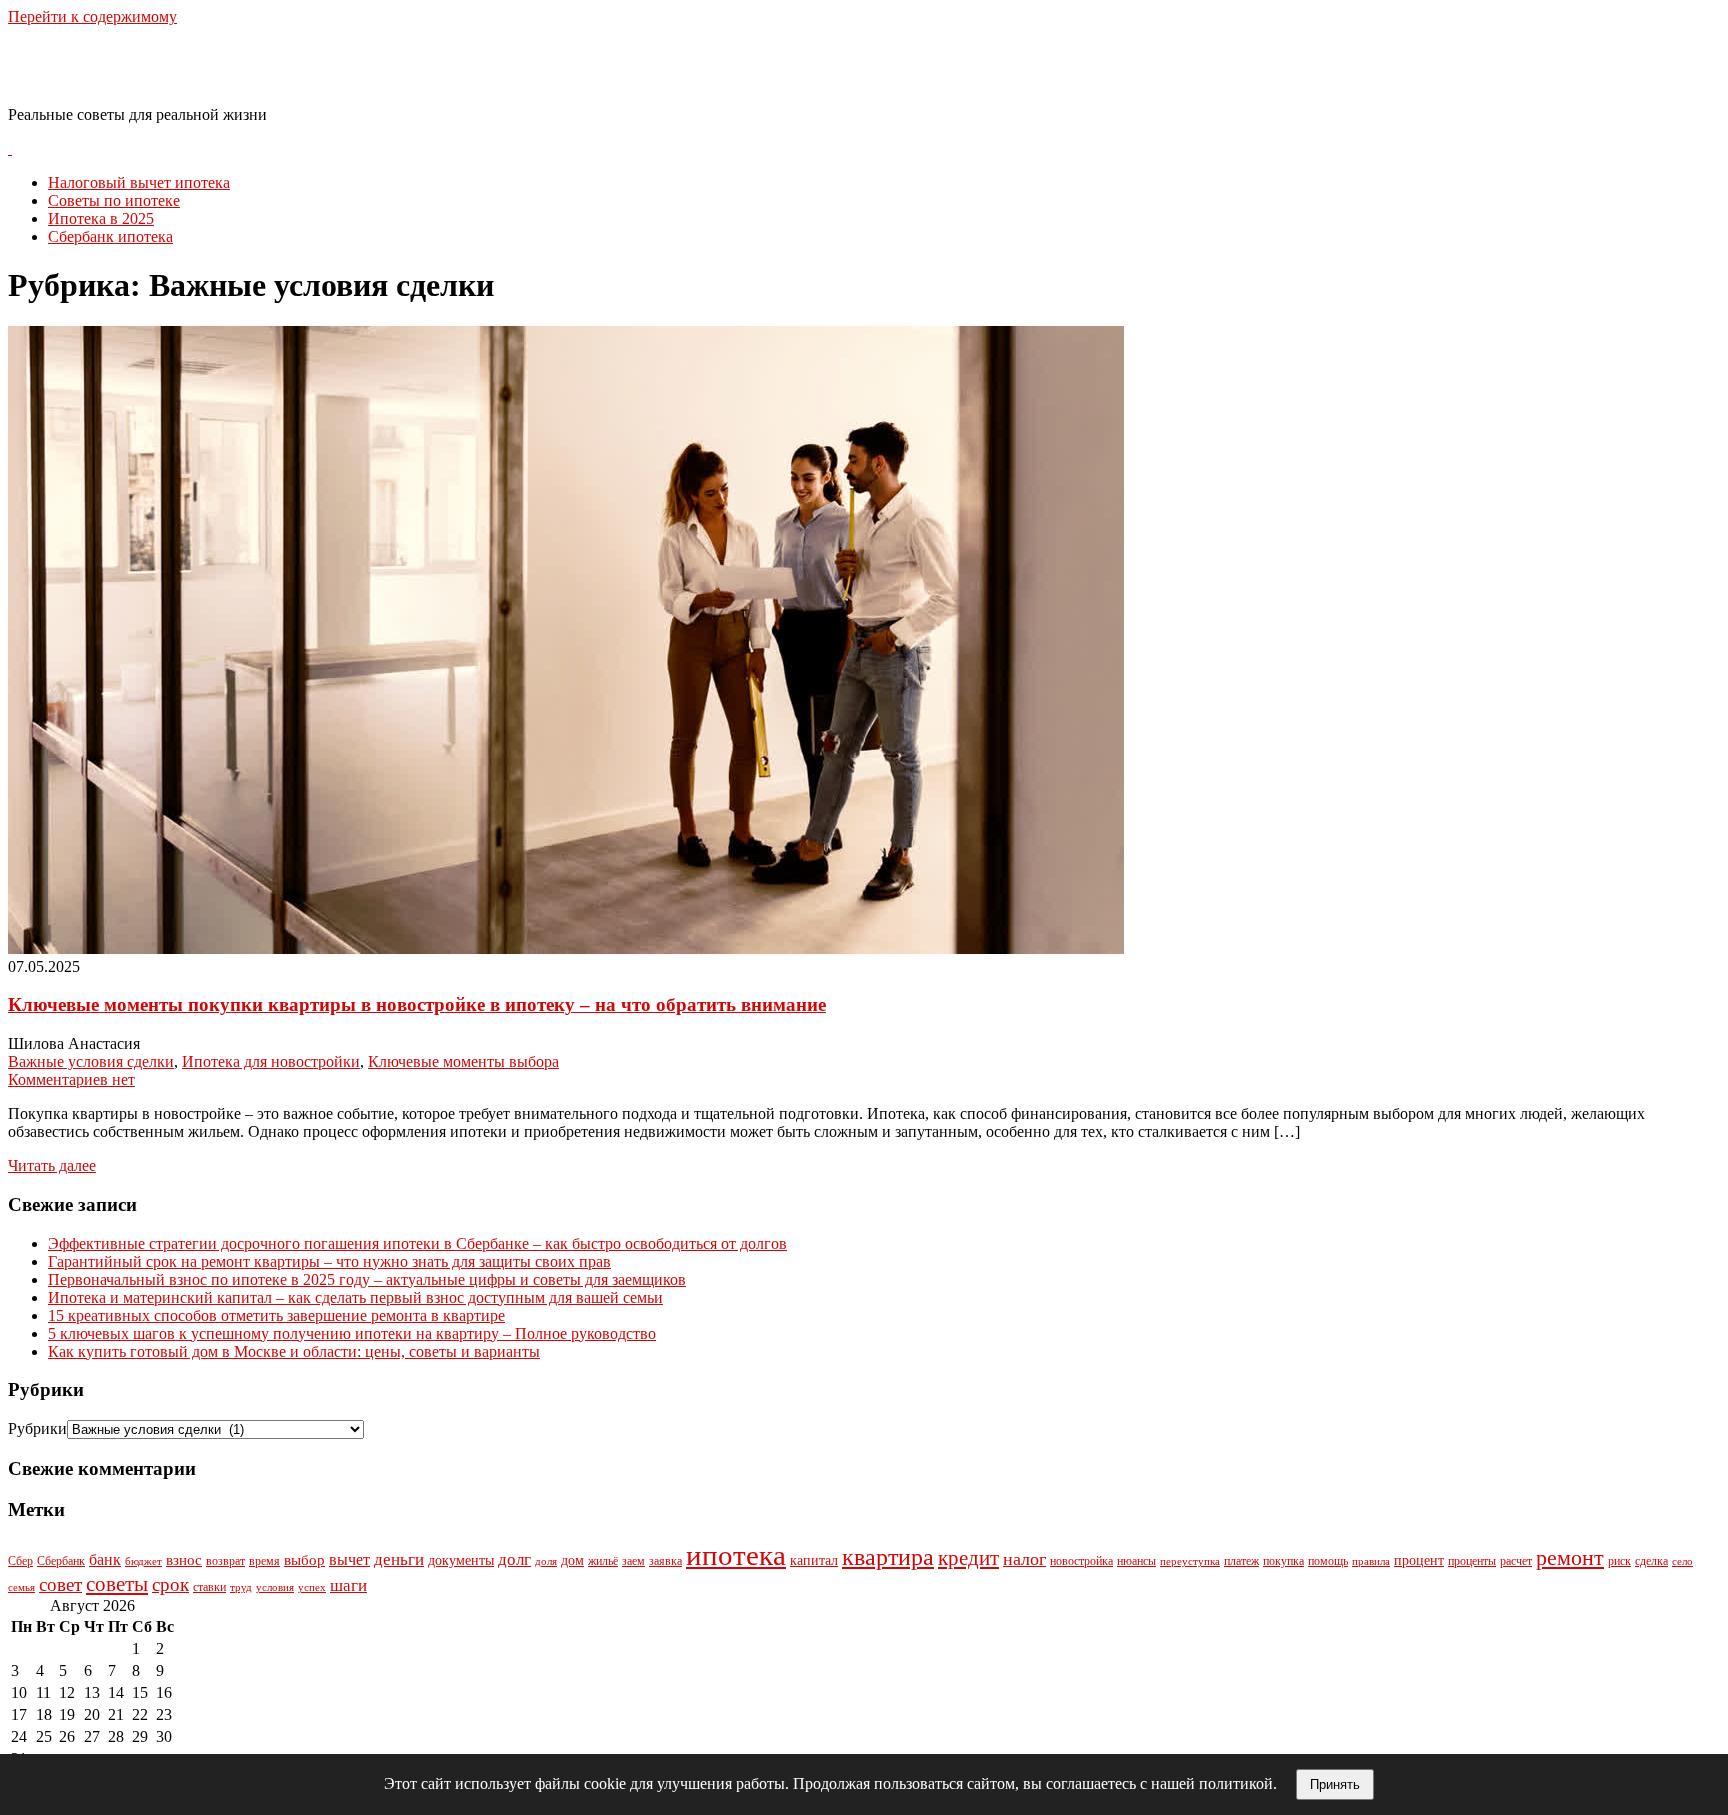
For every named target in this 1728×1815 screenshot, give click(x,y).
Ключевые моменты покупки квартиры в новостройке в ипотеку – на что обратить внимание (417, 1004)
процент (1419, 1560)
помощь (1328, 1561)
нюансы (1136, 1561)
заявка (665, 1561)
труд (241, 1587)
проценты (1472, 1561)
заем (633, 1561)
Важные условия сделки (91, 1061)
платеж (1241, 1561)
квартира (888, 1557)
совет (60, 1584)
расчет (1516, 1561)
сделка (1651, 1561)
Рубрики (37, 1428)
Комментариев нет (71, 1079)
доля (546, 1561)
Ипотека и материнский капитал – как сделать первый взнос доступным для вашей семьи (355, 1297)
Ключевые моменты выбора (463, 1061)
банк (105, 1559)
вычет (349, 1559)
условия (275, 1587)
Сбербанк (61, 1561)
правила (1371, 1561)
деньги (399, 1559)
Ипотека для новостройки (271, 1061)
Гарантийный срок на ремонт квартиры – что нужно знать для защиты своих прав (329, 1261)
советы (117, 1584)
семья (21, 1587)
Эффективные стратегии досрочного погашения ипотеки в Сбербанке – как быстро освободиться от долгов (417, 1243)
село (1682, 1561)
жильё (603, 1561)
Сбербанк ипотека (110, 236)
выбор (304, 1560)
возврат (225, 1561)
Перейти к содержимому (92, 16)
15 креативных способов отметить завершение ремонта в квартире (276, 1315)
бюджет (143, 1561)
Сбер (20, 1561)
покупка (1283, 1561)
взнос (184, 1560)
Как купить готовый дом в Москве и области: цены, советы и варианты (294, 1351)
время (264, 1561)
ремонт (1570, 1557)
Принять (1335, 1784)
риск (1619, 1561)
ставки (209, 1587)
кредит (968, 1558)
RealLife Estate (113, 65)
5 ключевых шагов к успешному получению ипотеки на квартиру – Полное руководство (352, 1333)
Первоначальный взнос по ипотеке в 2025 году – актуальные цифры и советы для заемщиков (367, 1279)
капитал (814, 1560)
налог (1024, 1559)
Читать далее (52, 1165)
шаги (348, 1585)
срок (170, 1584)
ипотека (736, 1555)
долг (514, 1559)
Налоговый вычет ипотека (139, 182)
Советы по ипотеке (114, 200)
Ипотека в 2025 (101, 218)
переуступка (1190, 1561)
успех (312, 1587)
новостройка (1081, 1561)
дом (572, 1560)
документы (461, 1560)
